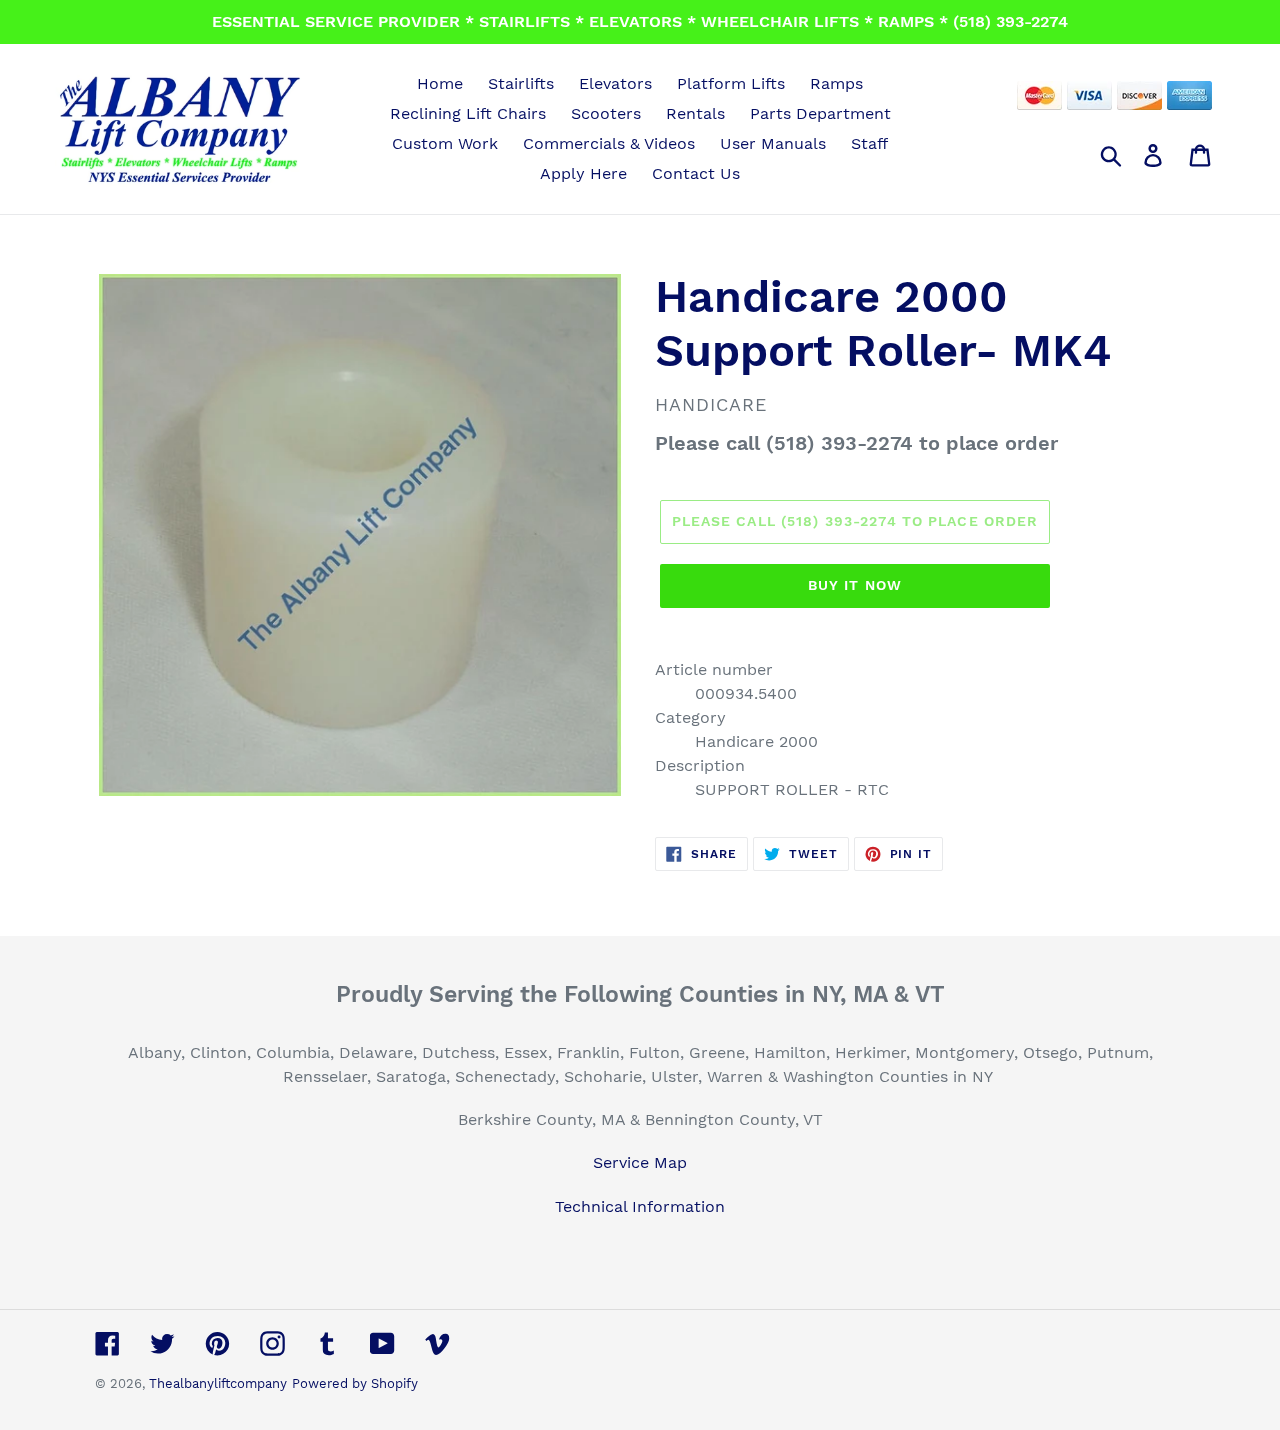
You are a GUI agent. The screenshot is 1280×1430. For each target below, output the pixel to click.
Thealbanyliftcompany (218, 1383)
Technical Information (640, 1206)
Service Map (640, 1162)
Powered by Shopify (355, 1383)
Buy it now (855, 585)
